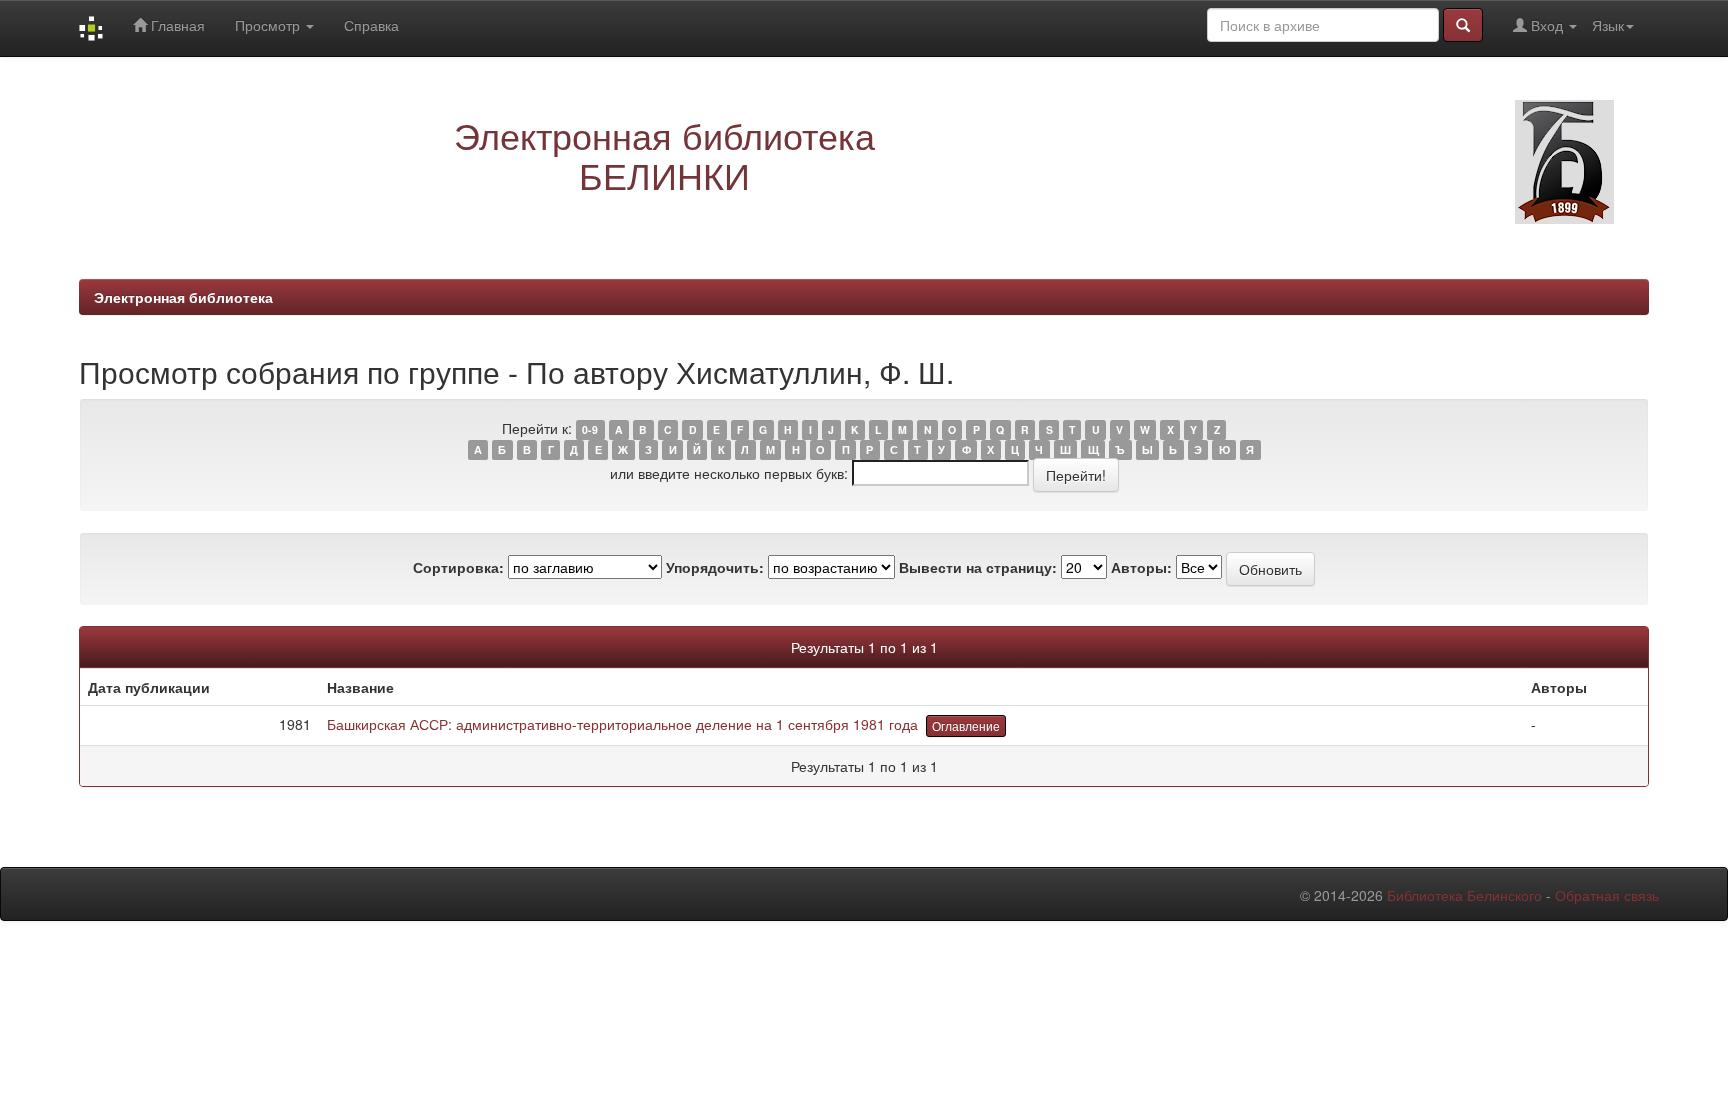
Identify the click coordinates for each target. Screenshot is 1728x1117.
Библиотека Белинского (1464, 895)
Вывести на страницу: (978, 567)
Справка (371, 25)
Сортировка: (458, 567)
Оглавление (966, 725)
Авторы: (1141, 567)
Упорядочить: (715, 567)
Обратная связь (1607, 895)
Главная (176, 25)
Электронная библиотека (183, 297)
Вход (1547, 25)
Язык (1608, 25)
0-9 (590, 429)
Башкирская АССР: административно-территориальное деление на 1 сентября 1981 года (622, 724)
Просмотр (269, 25)
